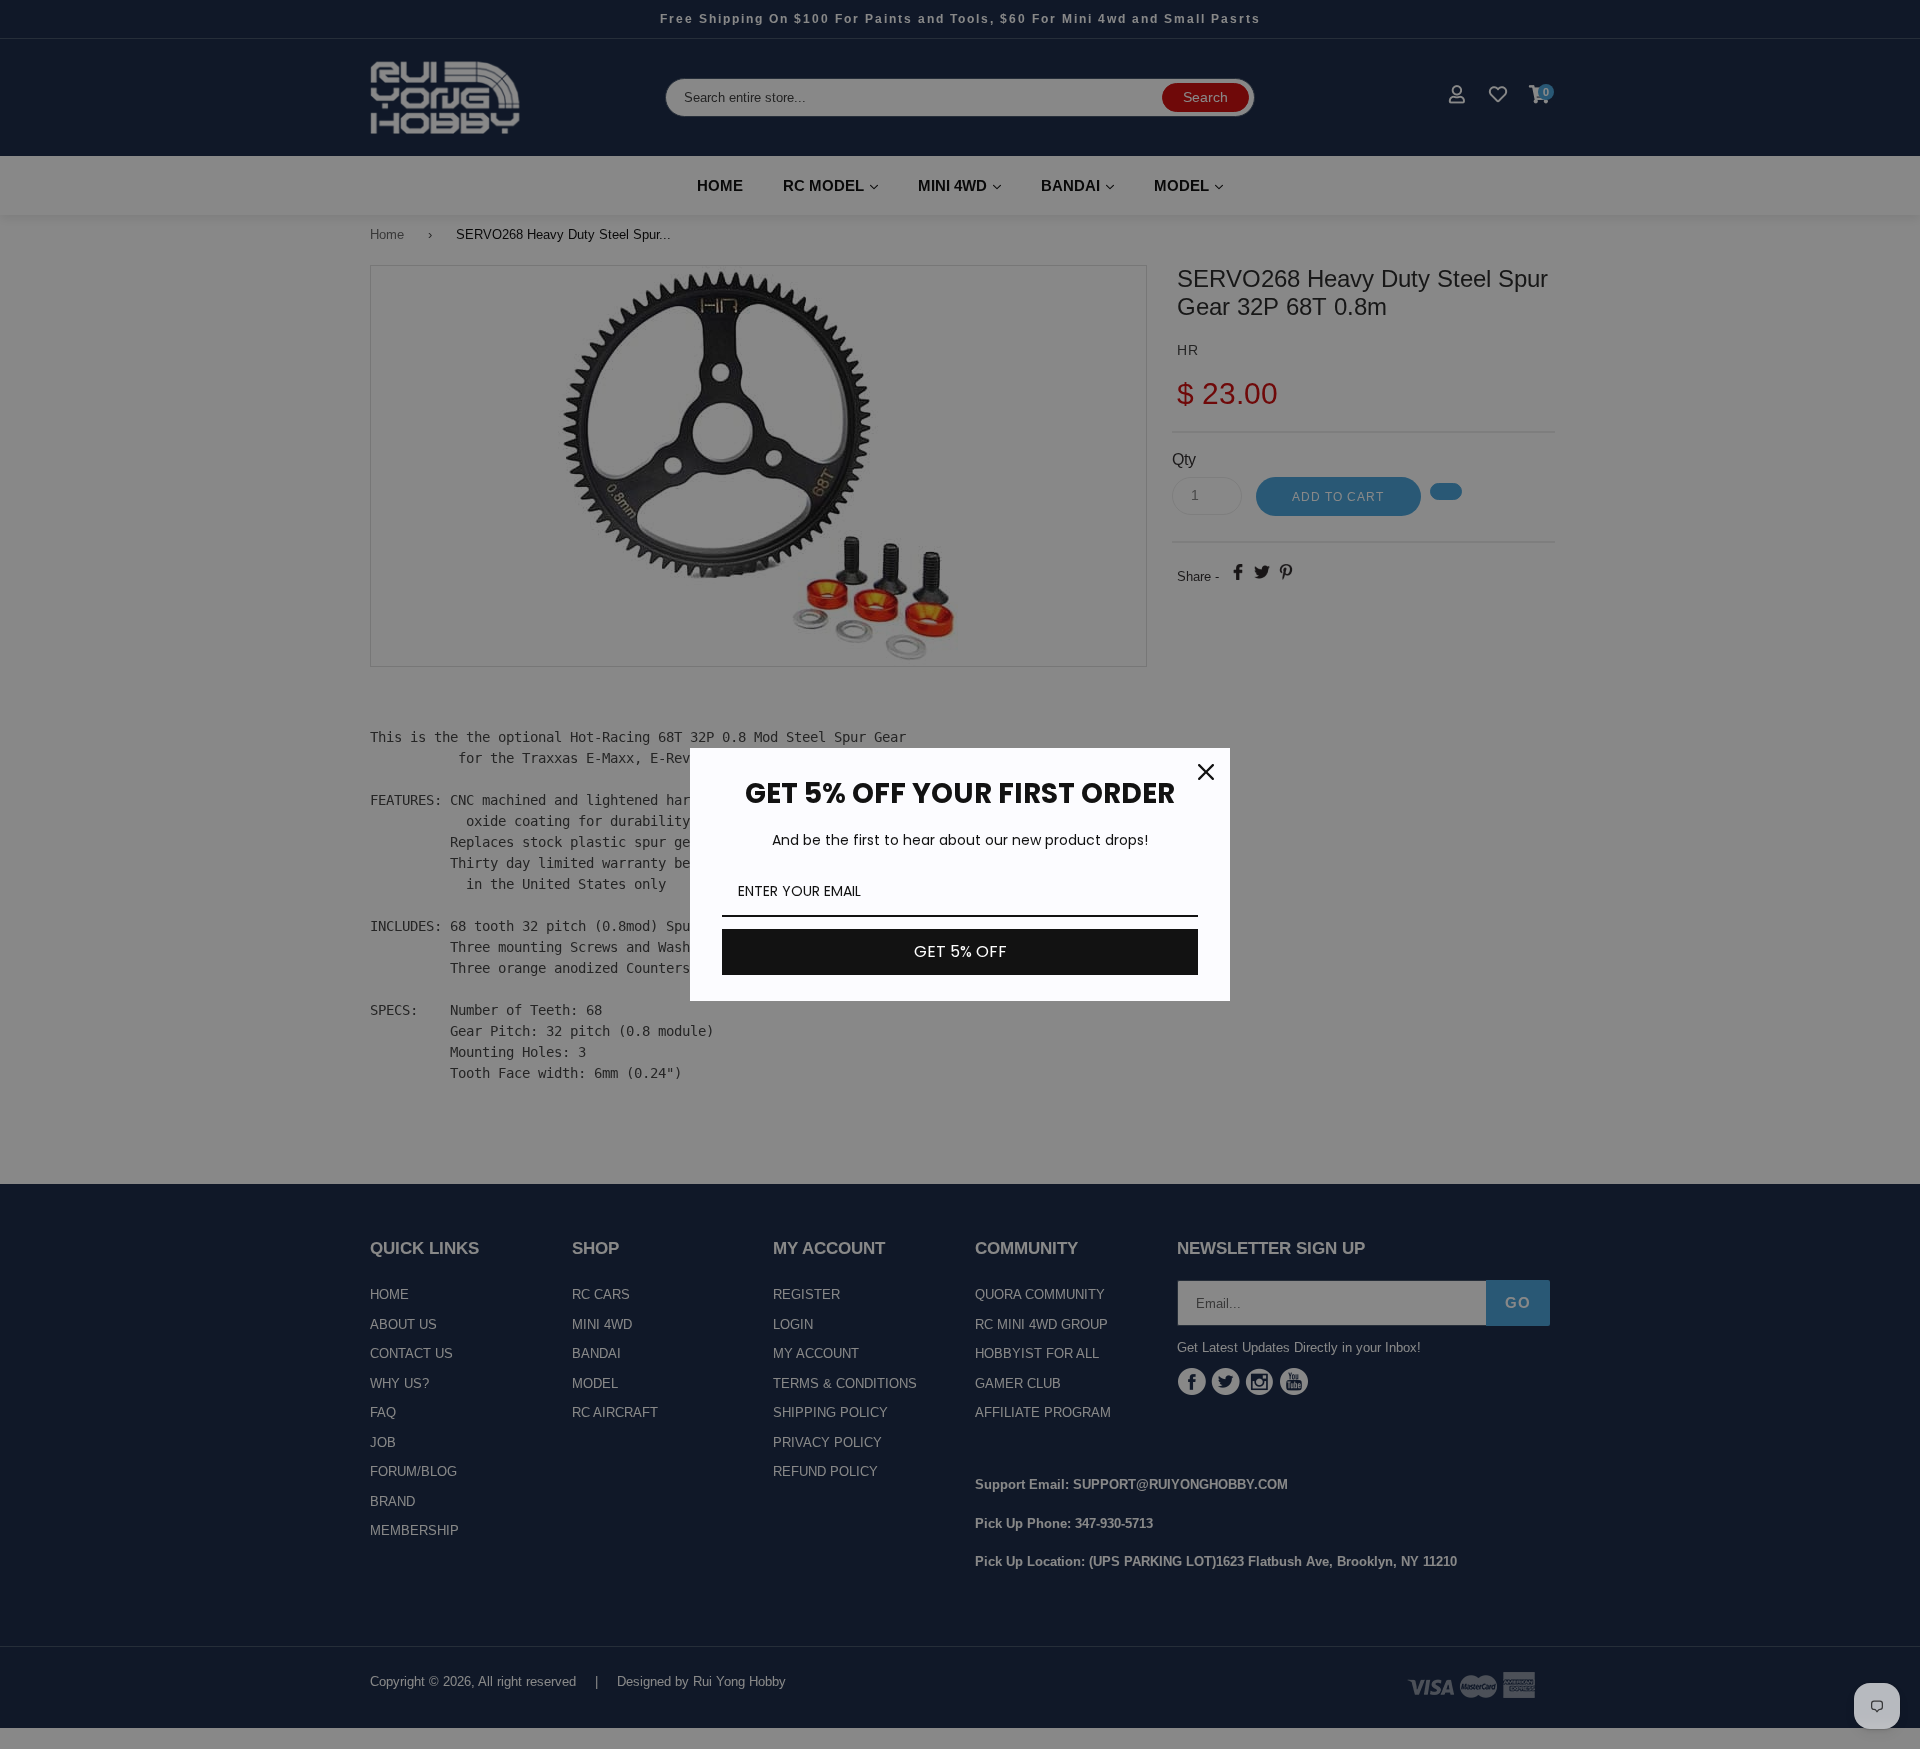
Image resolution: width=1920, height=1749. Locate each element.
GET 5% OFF (960, 951)
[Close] (1206, 772)
